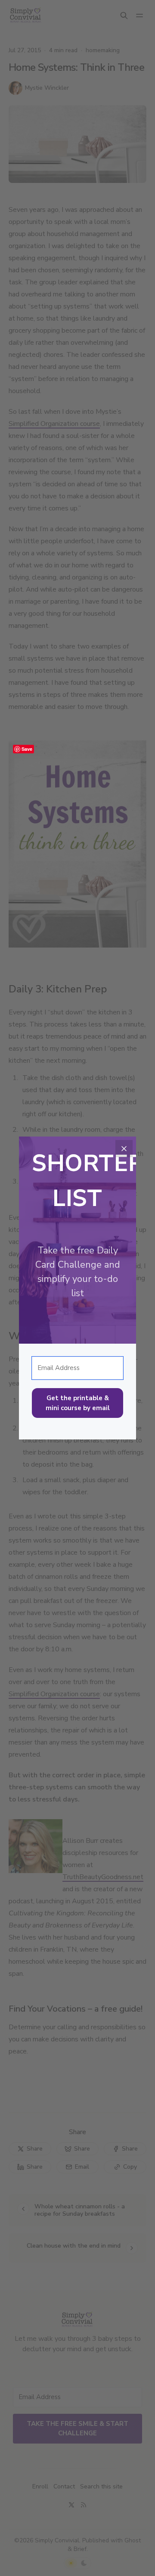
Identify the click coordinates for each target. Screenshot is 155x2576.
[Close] (124, 1149)
